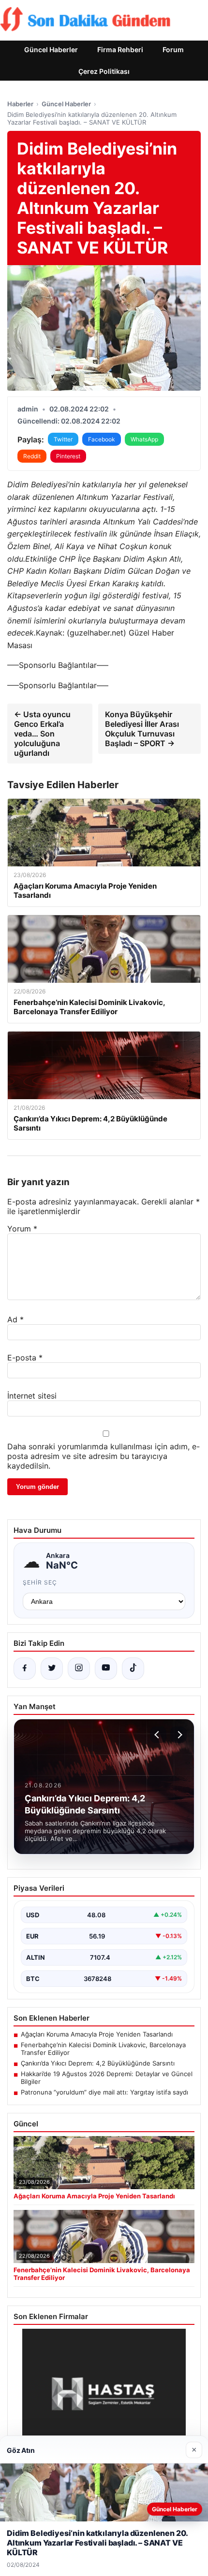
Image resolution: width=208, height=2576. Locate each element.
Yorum (22, 1229)
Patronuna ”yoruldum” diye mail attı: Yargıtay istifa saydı (104, 2092)
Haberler (20, 104)
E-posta (25, 1358)
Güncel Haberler (51, 50)
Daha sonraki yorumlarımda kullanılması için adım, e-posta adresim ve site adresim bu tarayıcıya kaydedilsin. (104, 1456)
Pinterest (68, 456)
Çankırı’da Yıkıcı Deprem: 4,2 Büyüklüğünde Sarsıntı (98, 2063)
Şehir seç (40, 1582)
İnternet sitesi (32, 1396)
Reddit (32, 456)
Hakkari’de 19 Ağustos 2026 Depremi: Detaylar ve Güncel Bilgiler (107, 2078)
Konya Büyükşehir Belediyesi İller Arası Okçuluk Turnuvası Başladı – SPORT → (142, 729)
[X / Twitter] (52, 1669)
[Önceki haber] (158, 1735)
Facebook (102, 439)
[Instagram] (79, 1669)
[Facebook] (25, 1669)
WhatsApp (144, 439)
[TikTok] (133, 1669)
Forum (173, 50)
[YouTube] (106, 1669)
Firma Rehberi (120, 50)
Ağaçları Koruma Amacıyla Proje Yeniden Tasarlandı (97, 2034)
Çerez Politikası (104, 71)
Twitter (63, 439)
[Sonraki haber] (178, 1735)
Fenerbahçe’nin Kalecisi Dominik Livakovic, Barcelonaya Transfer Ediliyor (103, 2049)
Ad (15, 1319)
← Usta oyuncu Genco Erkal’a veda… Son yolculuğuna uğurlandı (42, 734)
